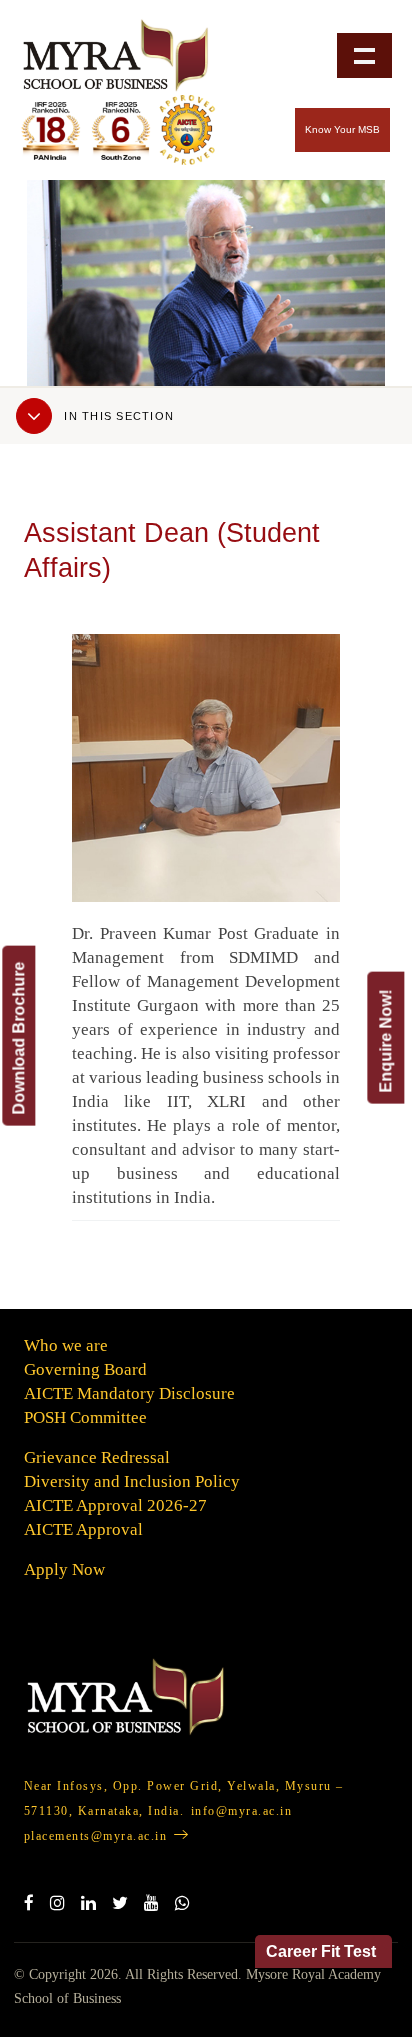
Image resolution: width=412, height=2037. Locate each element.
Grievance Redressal (97, 1457)
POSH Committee (85, 1417)
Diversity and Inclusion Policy (132, 1481)
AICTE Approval (83, 1529)
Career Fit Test (321, 1951)
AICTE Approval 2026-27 (115, 1505)
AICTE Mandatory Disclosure (129, 1393)
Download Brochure (18, 1037)
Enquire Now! (385, 1040)
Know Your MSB (342, 129)
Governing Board (85, 1369)
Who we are (66, 1345)
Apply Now (64, 1569)
